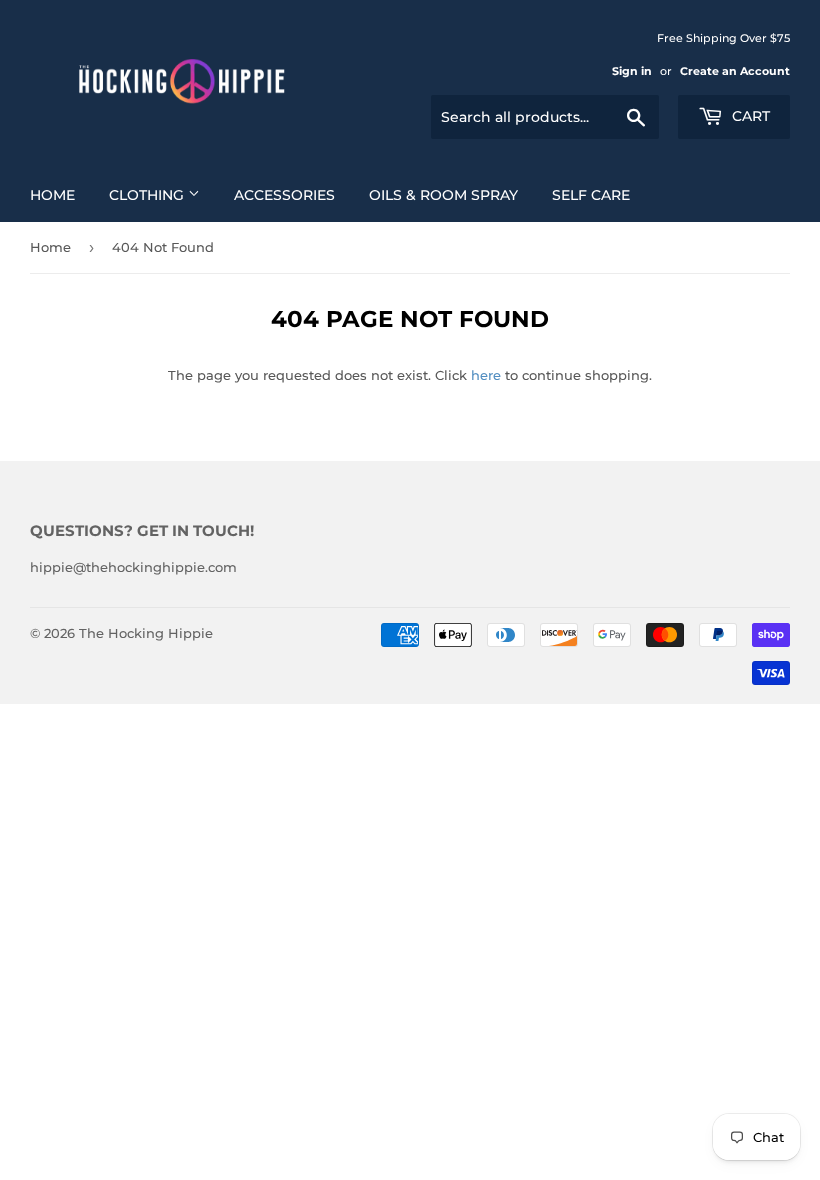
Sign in (632, 71)
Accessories (284, 195)
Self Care (591, 195)
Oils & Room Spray (443, 195)
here (486, 375)
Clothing (148, 195)
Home (52, 195)
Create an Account (735, 71)
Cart (749, 116)
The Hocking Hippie (146, 633)
